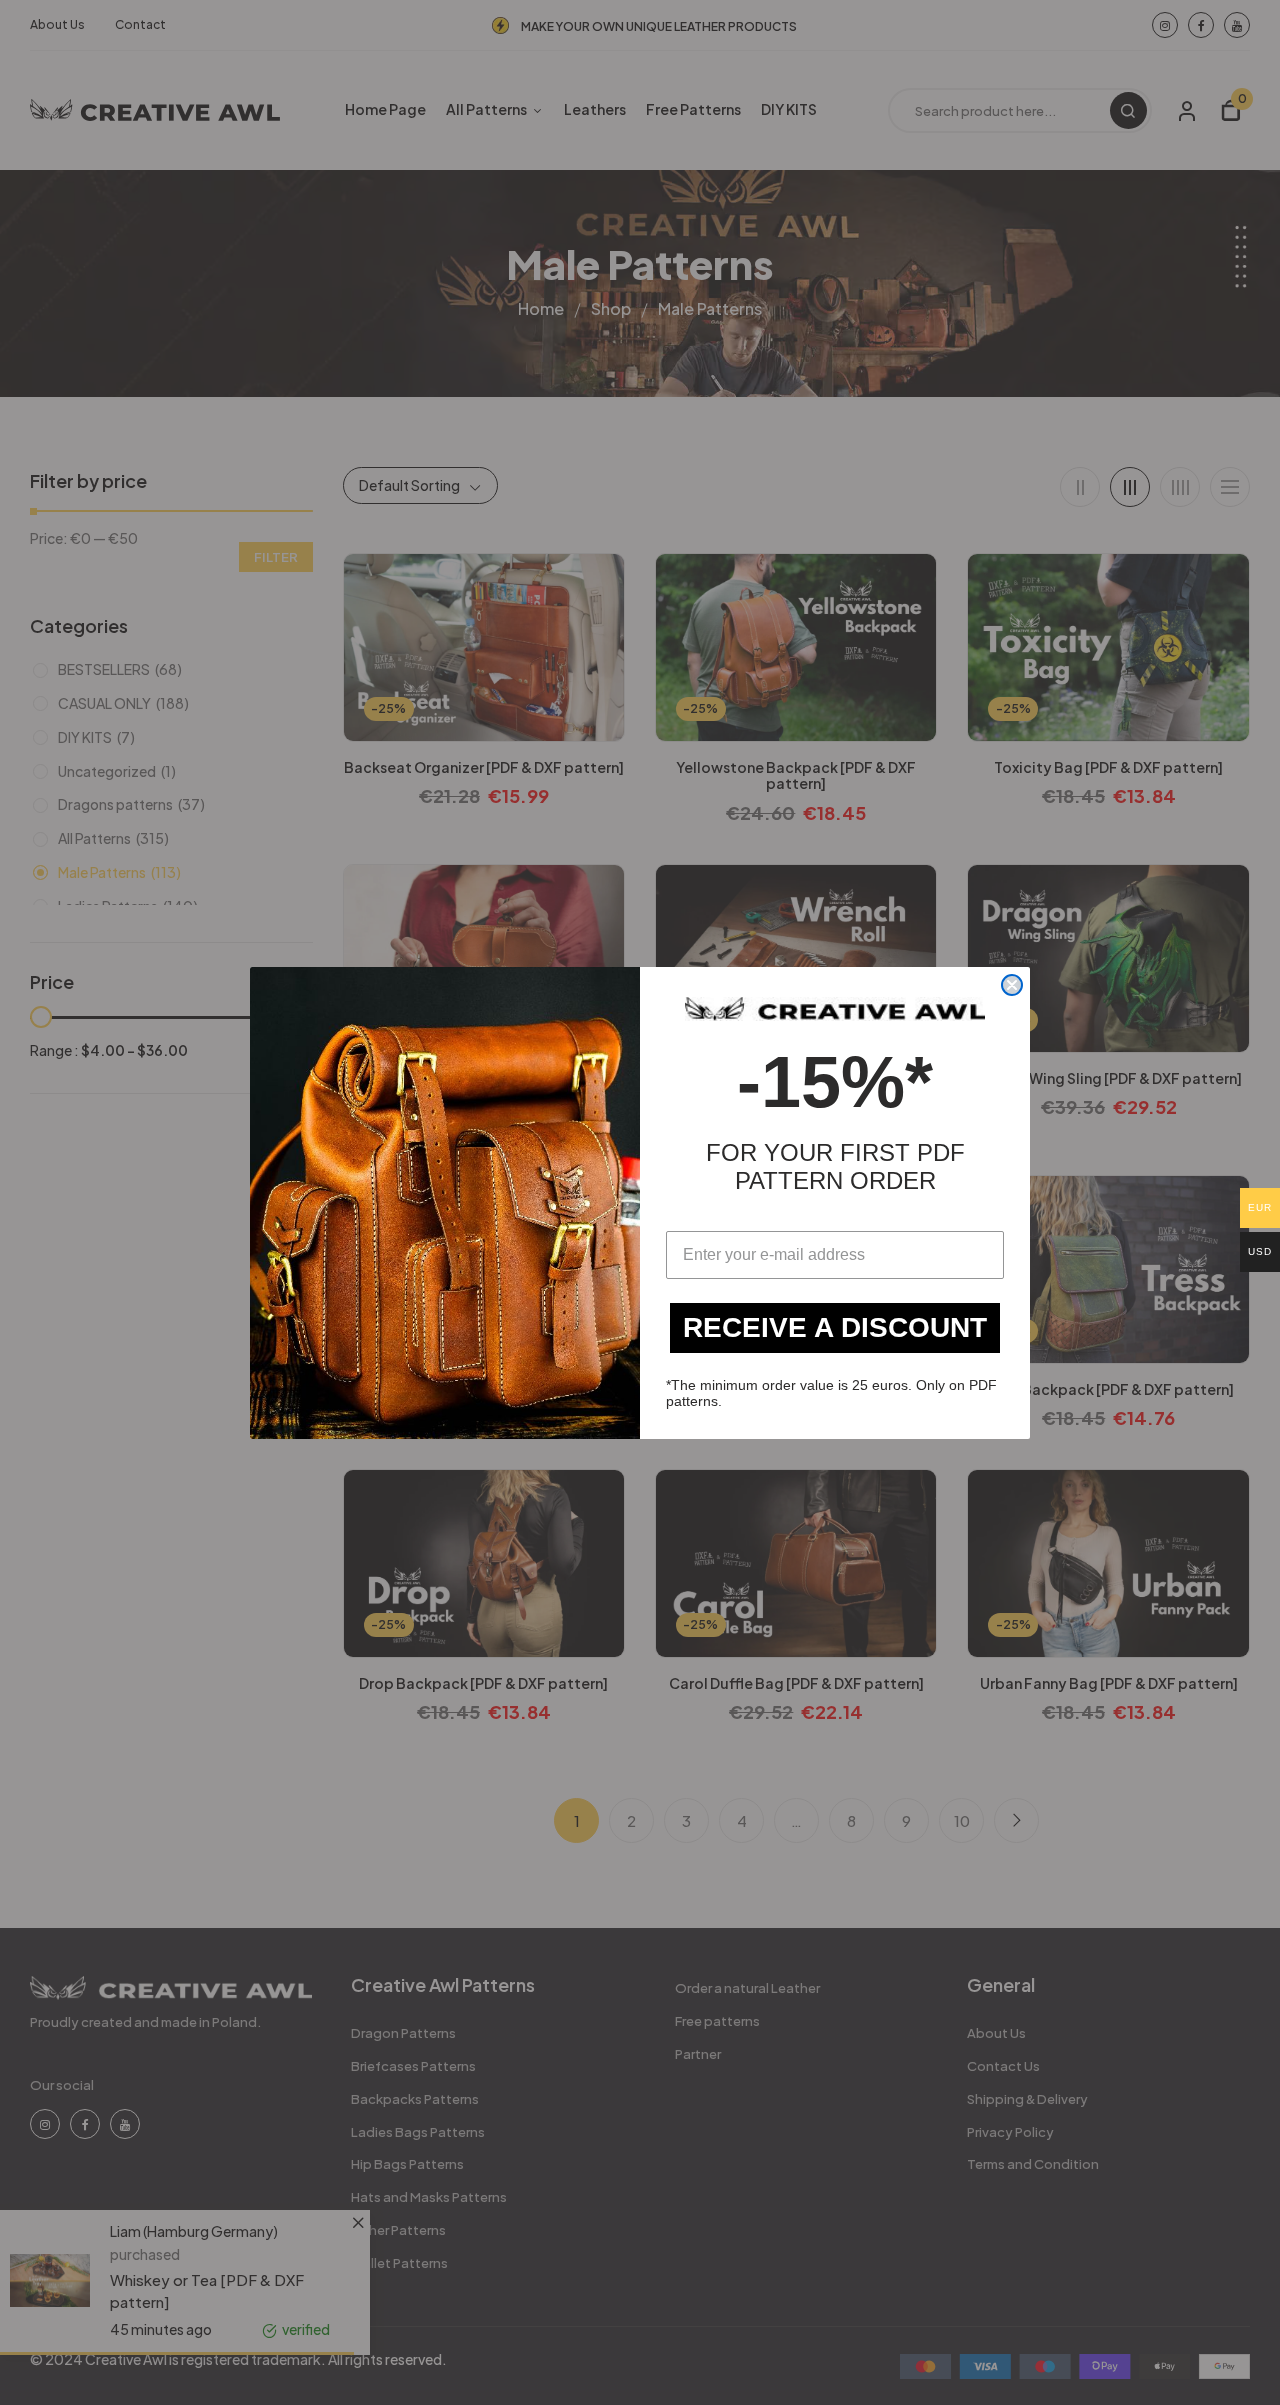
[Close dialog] (1012, 985)
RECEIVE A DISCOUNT (835, 1327)
